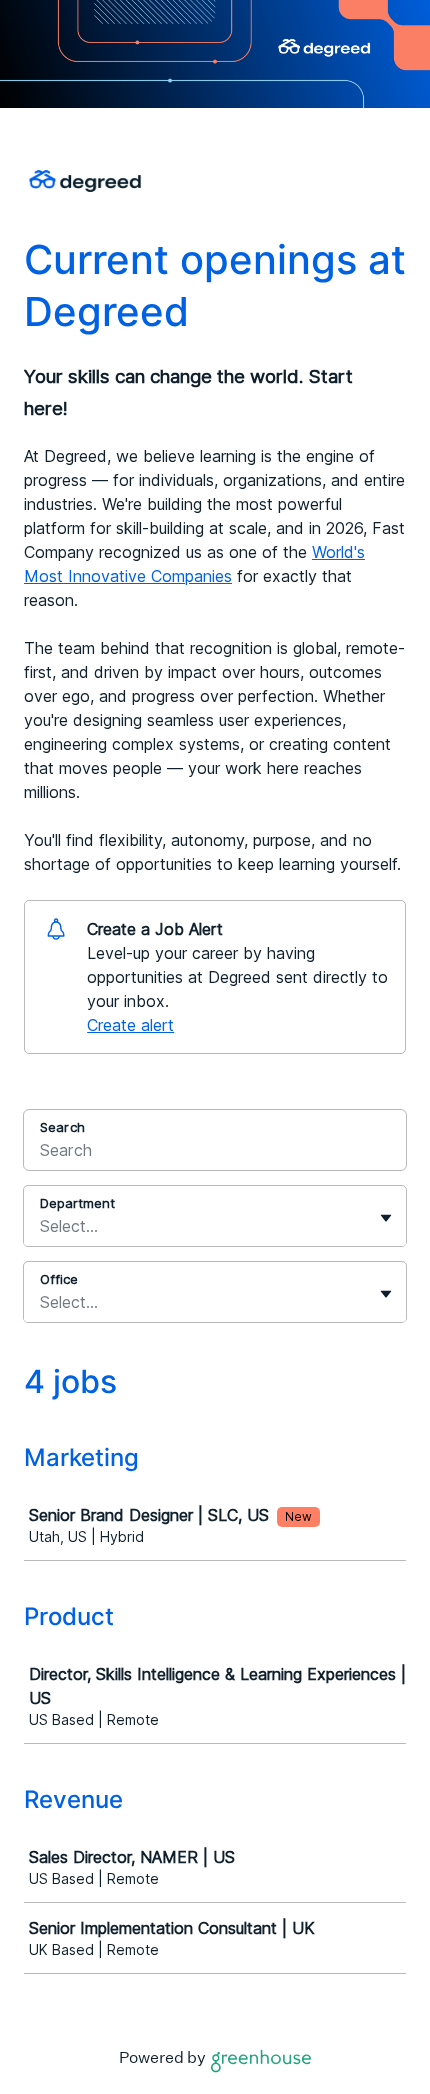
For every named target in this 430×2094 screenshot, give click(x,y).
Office (59, 1279)
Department (77, 1203)
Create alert (130, 1025)
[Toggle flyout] (386, 1218)
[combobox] (42, 1226)
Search (62, 1127)
